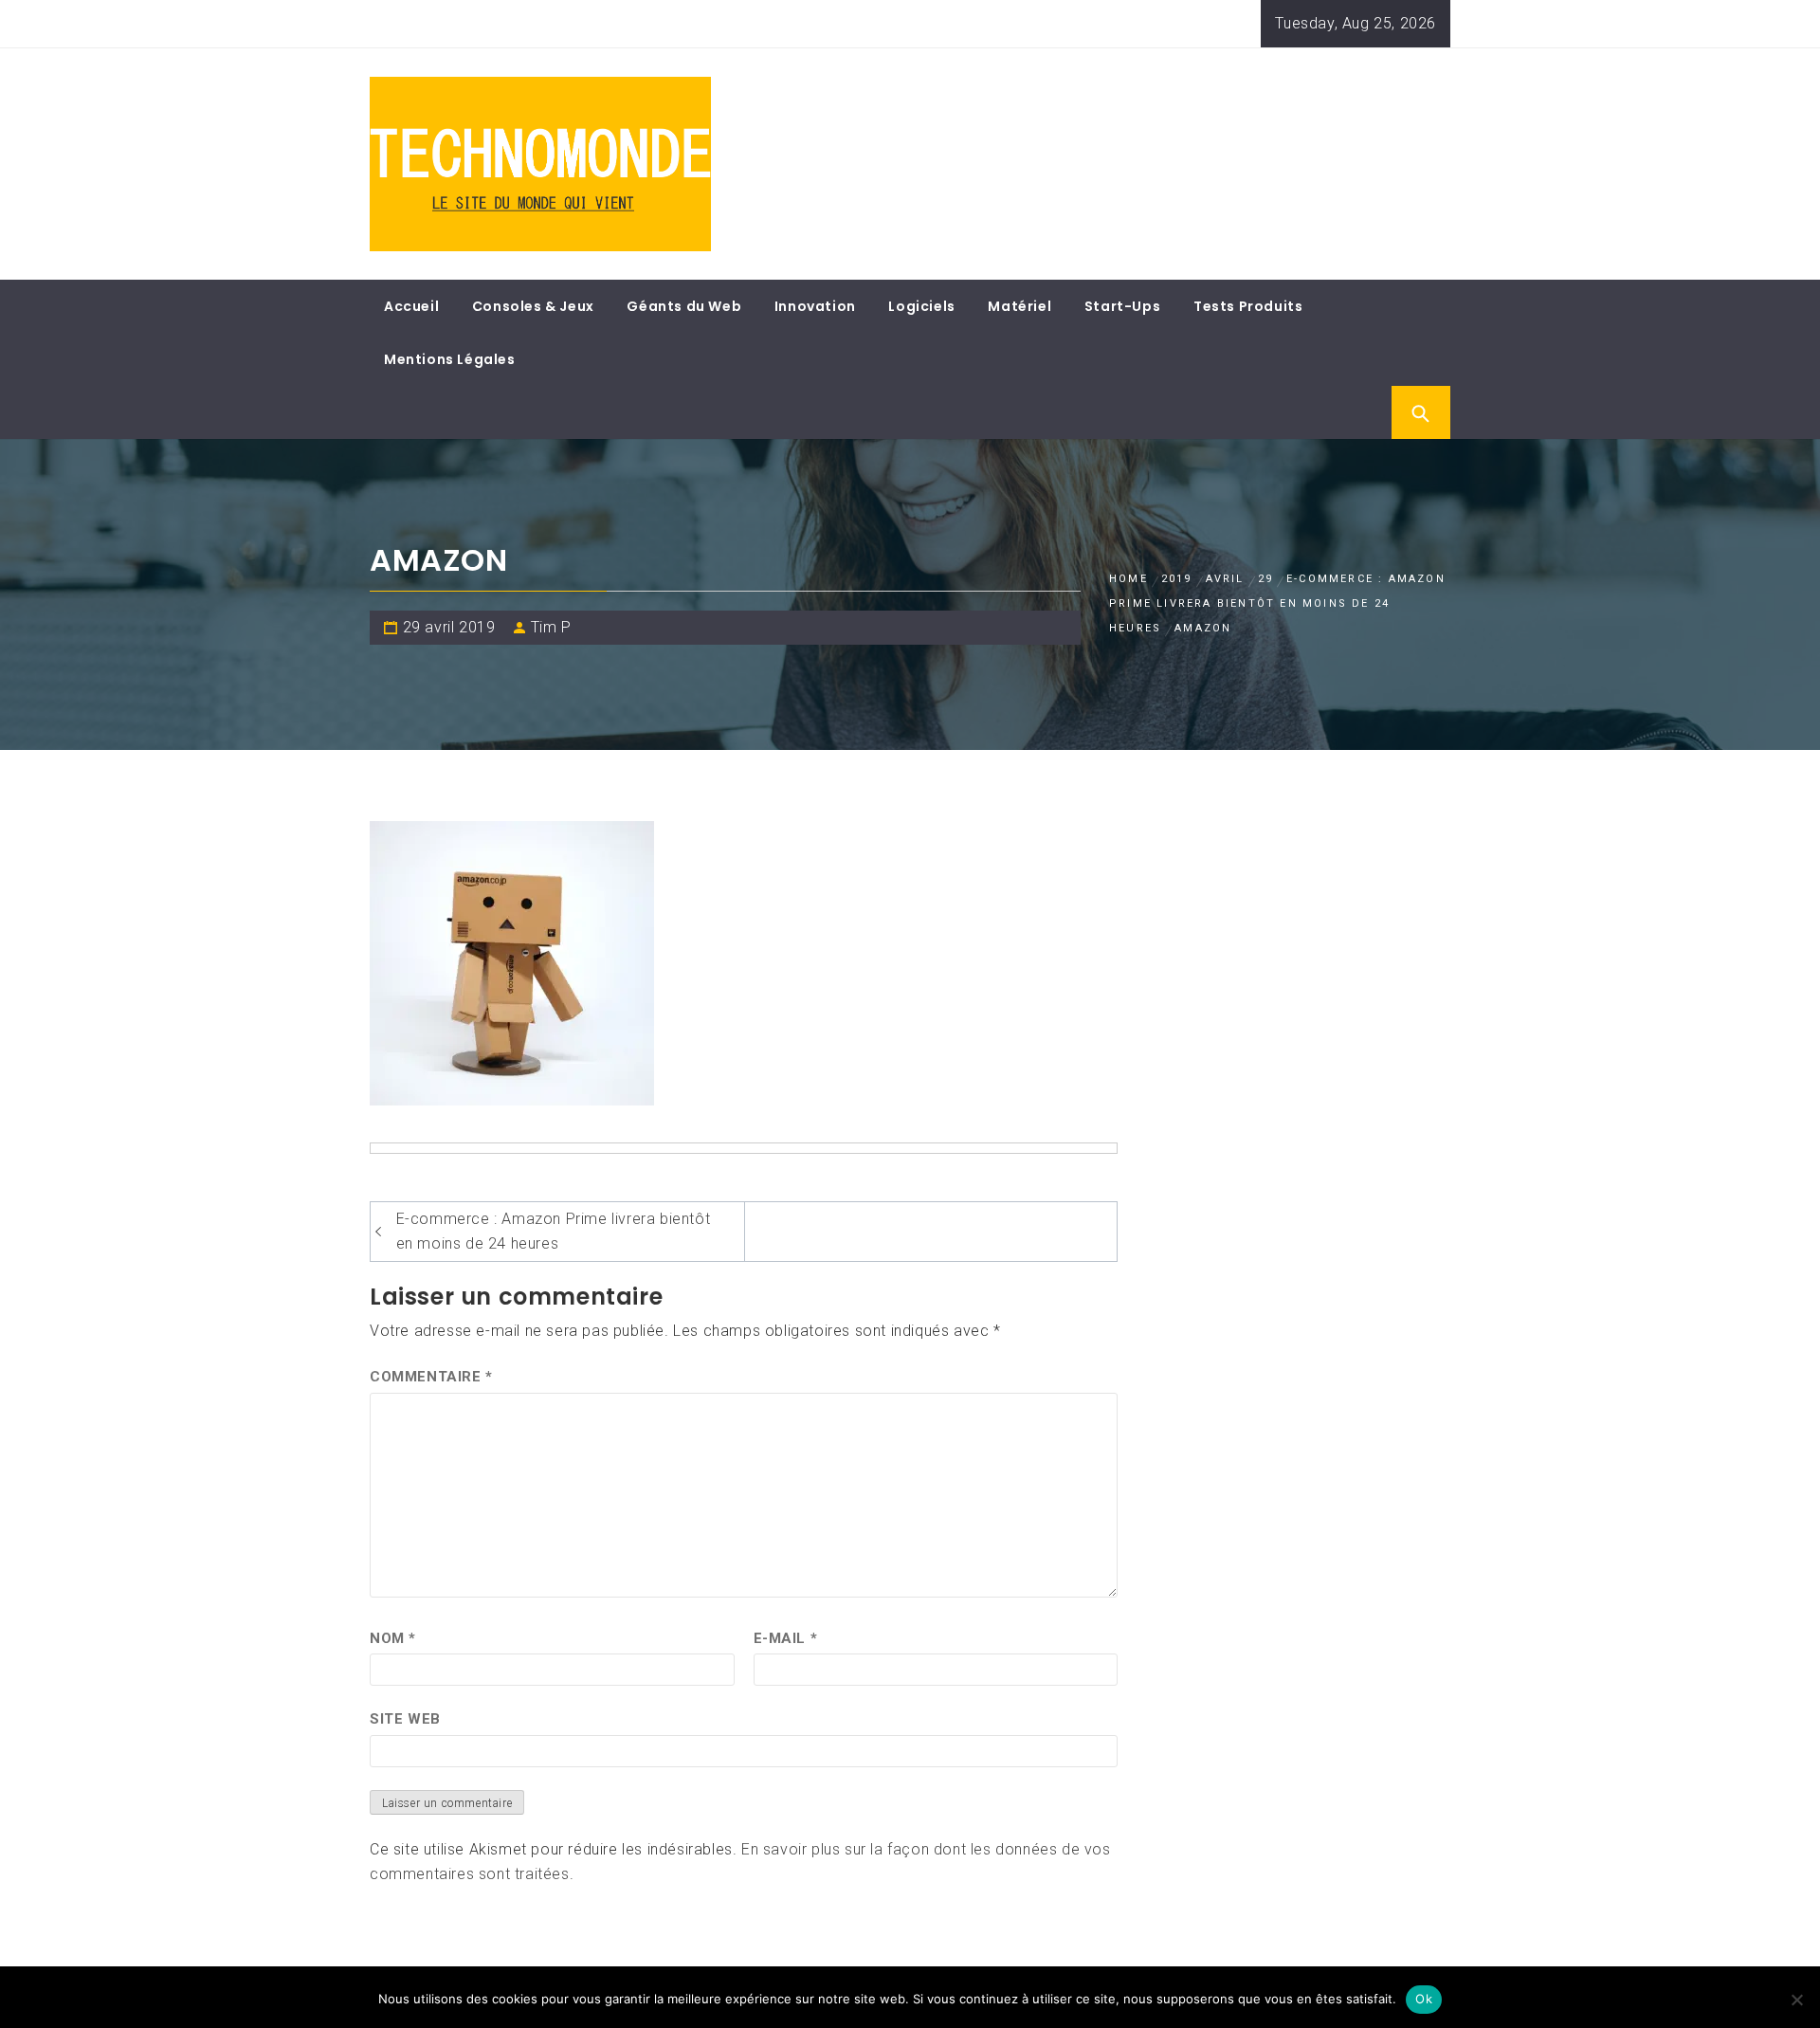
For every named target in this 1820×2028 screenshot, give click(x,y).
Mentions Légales (450, 359)
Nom (393, 1638)
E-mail (786, 1638)
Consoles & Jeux (533, 306)
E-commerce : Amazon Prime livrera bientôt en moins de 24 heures (554, 1231)
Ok (1424, 1999)
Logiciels (921, 306)
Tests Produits (1248, 306)
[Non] (1796, 2000)
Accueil (411, 306)
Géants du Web (684, 306)
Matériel (1019, 306)
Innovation (815, 306)
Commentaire (431, 1377)
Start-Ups (1122, 306)
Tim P (551, 627)
